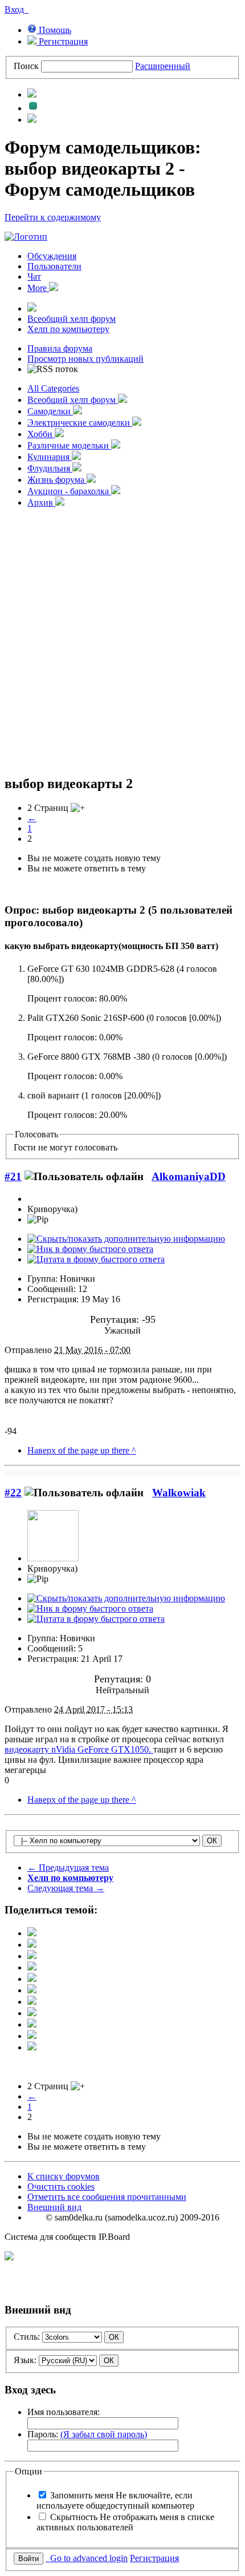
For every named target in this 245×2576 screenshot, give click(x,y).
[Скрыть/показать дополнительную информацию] (126, 1239)
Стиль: (27, 2337)
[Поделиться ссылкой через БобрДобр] (32, 2013)
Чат (34, 276)
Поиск (26, 66)
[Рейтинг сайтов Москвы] (9, 2257)
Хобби (41, 434)
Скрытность (125, 2522)
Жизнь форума (57, 480)
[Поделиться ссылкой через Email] (32, 2024)
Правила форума (60, 348)
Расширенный (163, 66)
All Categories (53, 388)
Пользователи (54, 266)
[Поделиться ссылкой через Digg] (32, 1956)
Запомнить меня (115, 2500)
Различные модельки (69, 445)
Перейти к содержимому (53, 217)
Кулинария (50, 457)
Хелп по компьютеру (68, 329)
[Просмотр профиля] (53, 1558)
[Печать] (32, 2036)
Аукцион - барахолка (69, 491)
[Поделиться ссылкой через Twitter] (32, 1933)
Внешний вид (54, 2207)
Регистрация (62, 41)
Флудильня (50, 468)
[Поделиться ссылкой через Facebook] (32, 1945)
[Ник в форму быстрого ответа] (90, 1249)
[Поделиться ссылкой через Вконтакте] (32, 1990)
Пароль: (87, 2434)
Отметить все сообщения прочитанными (107, 2197)
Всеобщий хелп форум (72, 319)
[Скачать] (32, 2047)
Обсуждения (52, 256)
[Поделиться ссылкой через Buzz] (32, 1967)
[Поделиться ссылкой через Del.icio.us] (32, 1979)
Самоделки (50, 411)
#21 (13, 1176)
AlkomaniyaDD (189, 1176)
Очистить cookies (61, 2187)
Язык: (25, 2360)
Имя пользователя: (64, 2412)
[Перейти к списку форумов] (26, 237)
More (38, 288)
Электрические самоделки (80, 423)
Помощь (54, 30)
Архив (41, 502)
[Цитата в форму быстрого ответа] (96, 1259)
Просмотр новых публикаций (85, 359)
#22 (13, 1493)
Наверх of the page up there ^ (82, 1450)
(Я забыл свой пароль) (104, 2434)
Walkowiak (179, 1493)
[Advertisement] (122, 640)
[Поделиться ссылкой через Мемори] (32, 2002)
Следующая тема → (66, 1888)
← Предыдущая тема (68, 1868)
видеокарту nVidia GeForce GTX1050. (79, 1749)
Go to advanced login (87, 2558)
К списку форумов (64, 2176)
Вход (17, 9)
